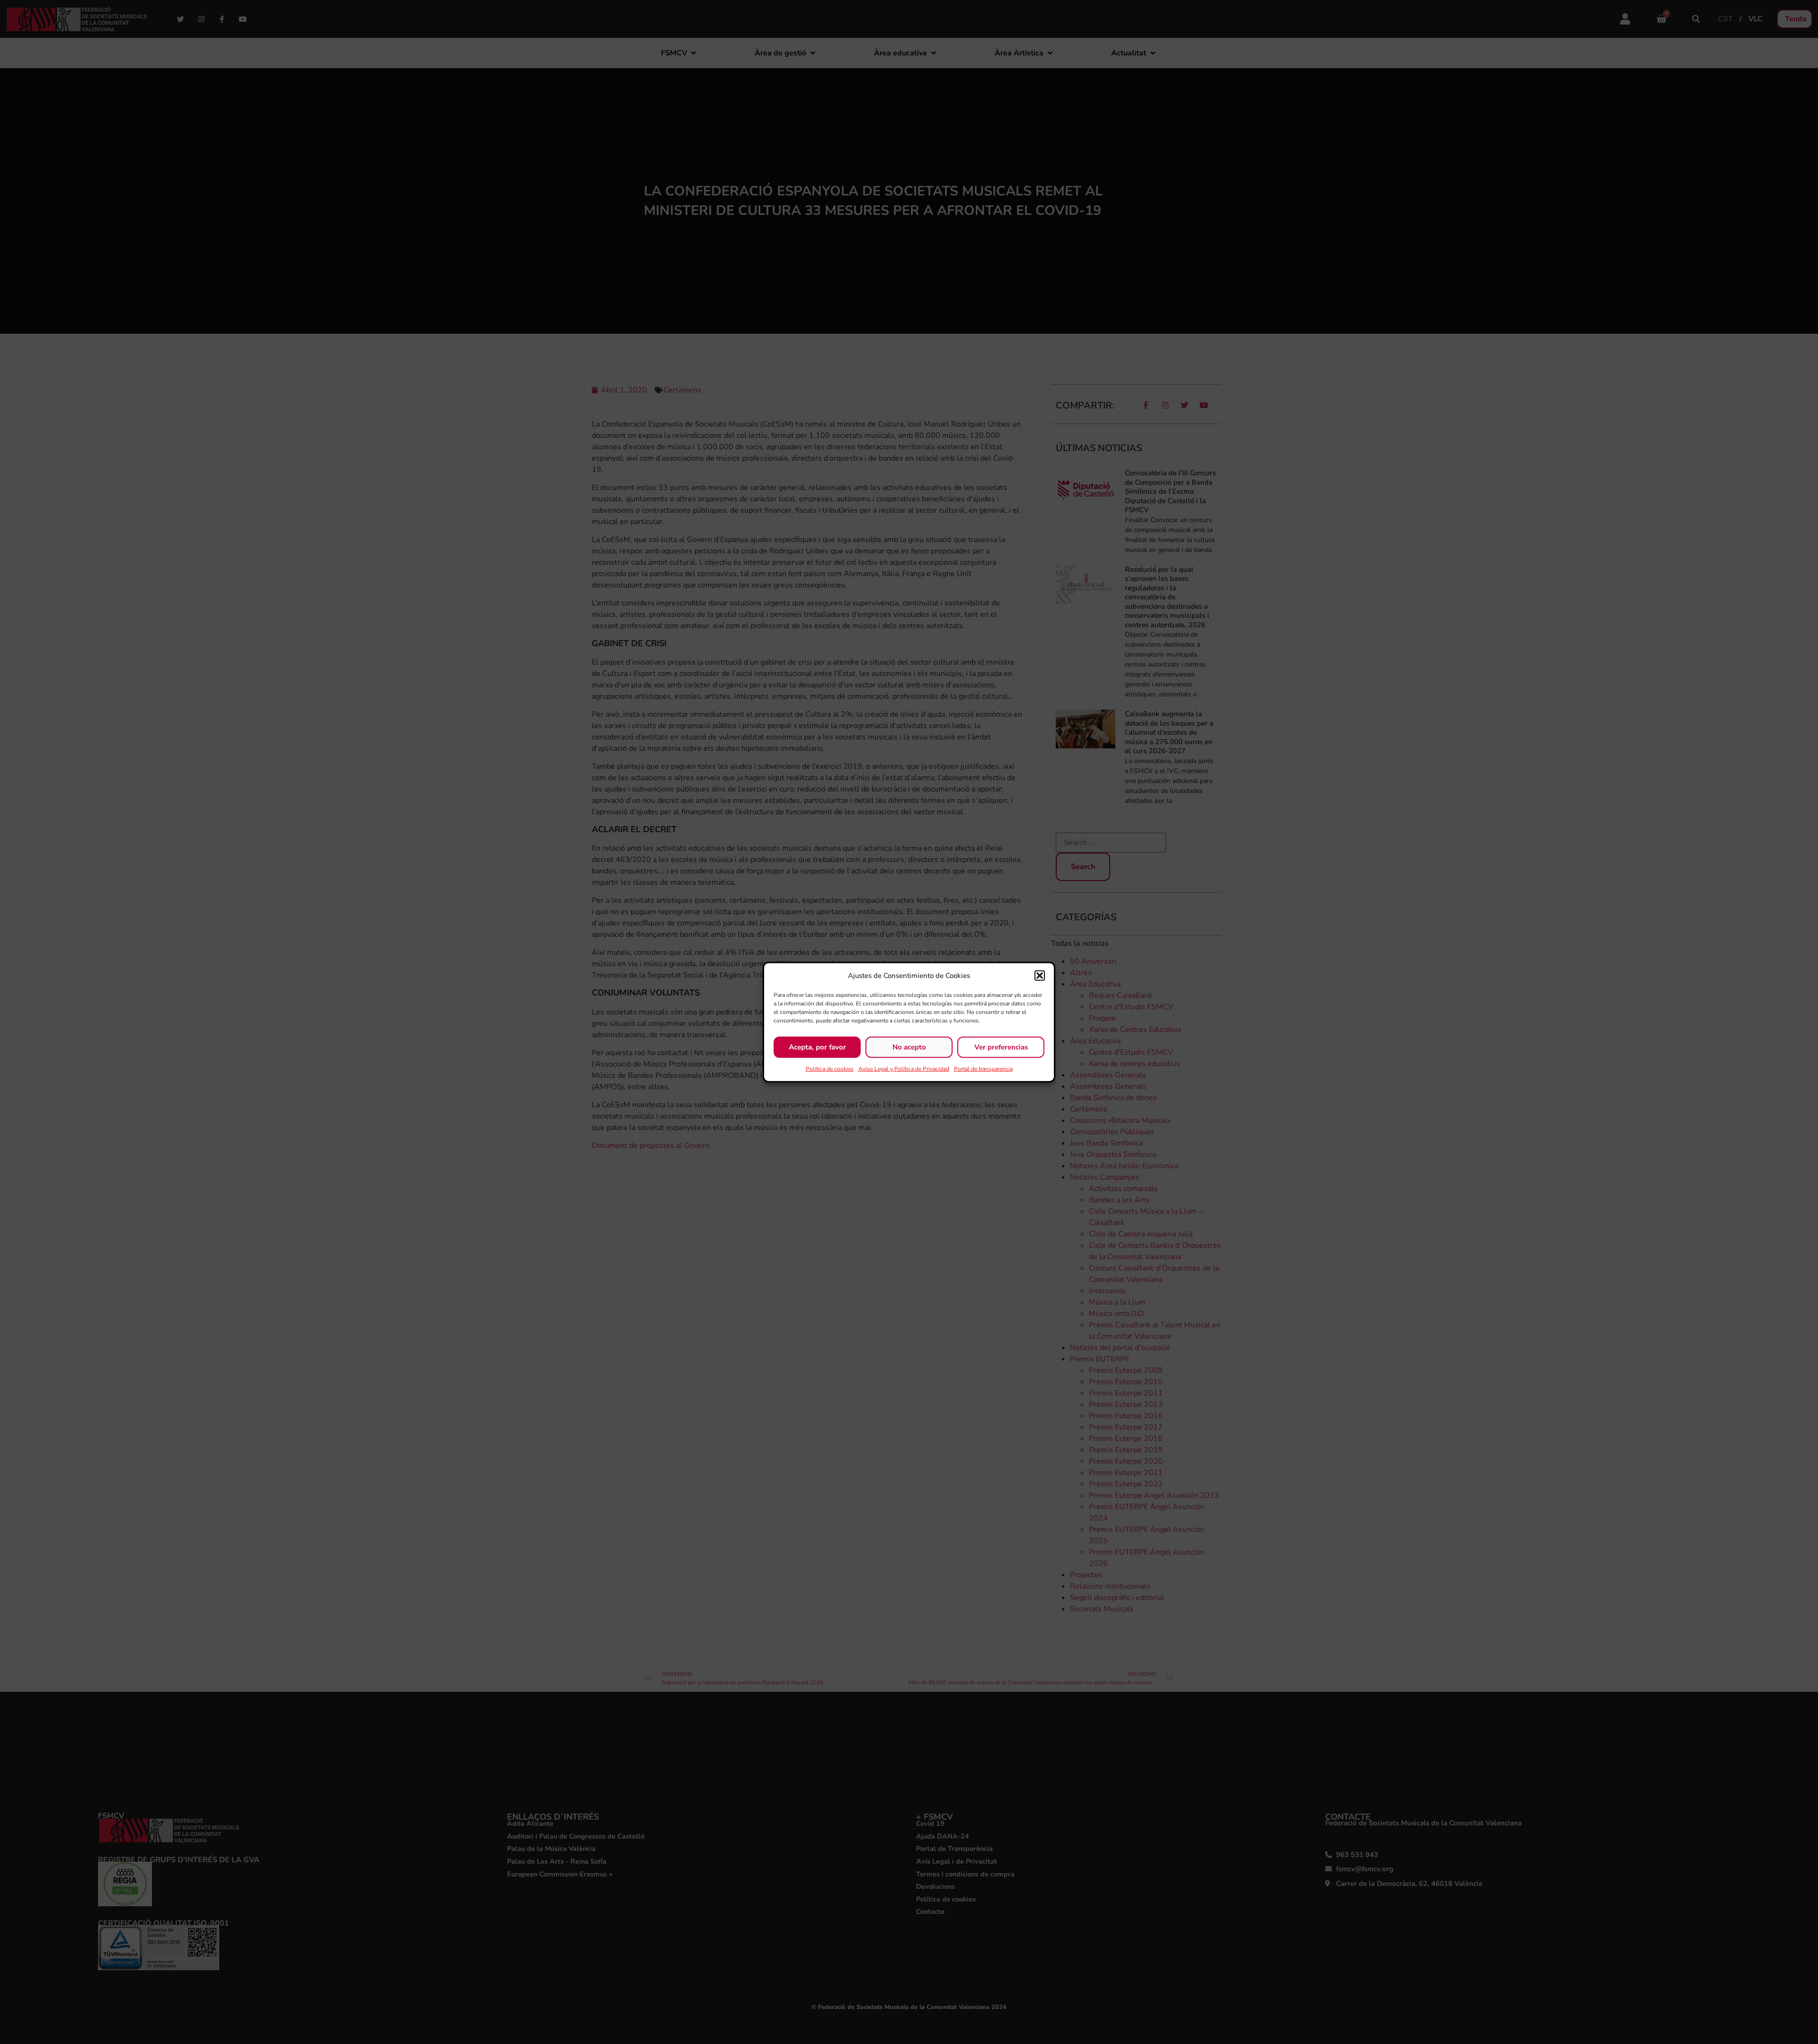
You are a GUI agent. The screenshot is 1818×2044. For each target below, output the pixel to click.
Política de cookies (830, 1068)
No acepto (909, 1047)
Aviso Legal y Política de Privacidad (904, 1068)
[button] (1040, 976)
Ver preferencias (1001, 1047)
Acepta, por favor (817, 1047)
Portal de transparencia (983, 1068)
